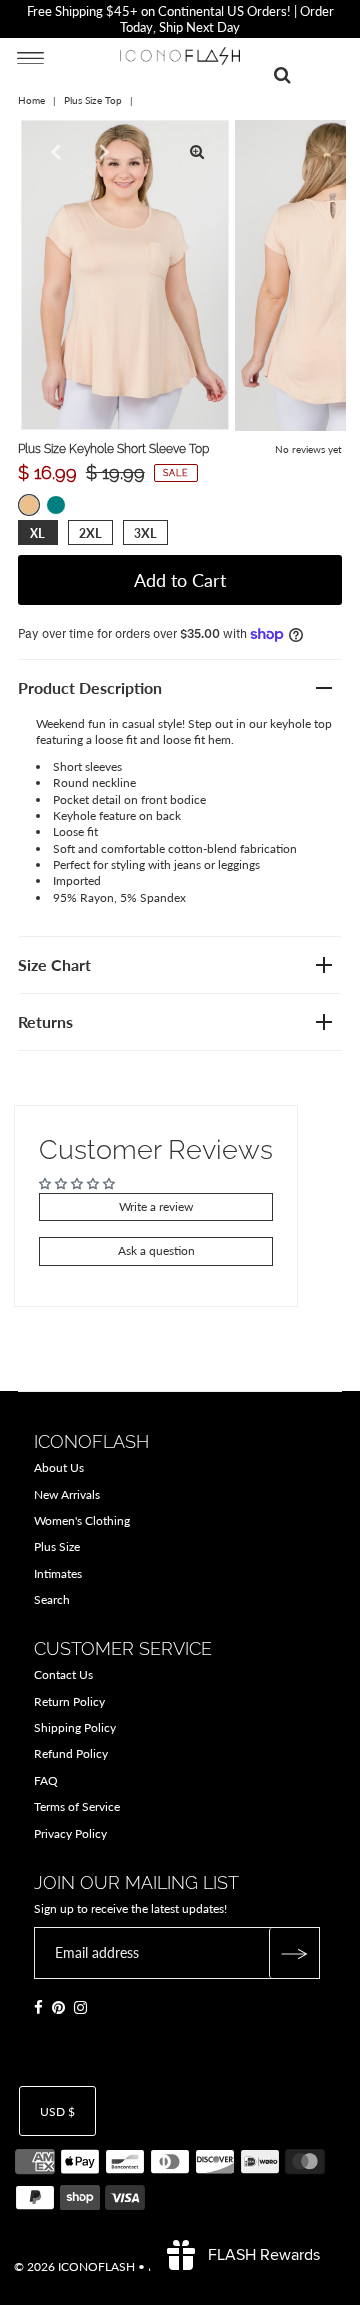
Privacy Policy (70, 1833)
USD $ (57, 2111)
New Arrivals (67, 1494)
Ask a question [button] (156, 1250)
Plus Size (57, 1546)
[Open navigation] (30, 57)
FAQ (46, 1780)
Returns (45, 1021)
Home (31, 100)
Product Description (90, 687)
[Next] (102, 152)
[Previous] (53, 152)
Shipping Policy (75, 1727)
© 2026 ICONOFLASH (74, 2266)
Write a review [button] (156, 1206)
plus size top (93, 100)
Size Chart (54, 964)
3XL (145, 533)
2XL (90, 533)
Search (52, 1599)
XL (37, 533)
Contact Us (63, 1674)
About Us (59, 1467)
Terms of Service (77, 1806)
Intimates (58, 1573)
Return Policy (69, 1701)
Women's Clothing (82, 1520)
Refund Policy (71, 1753)
